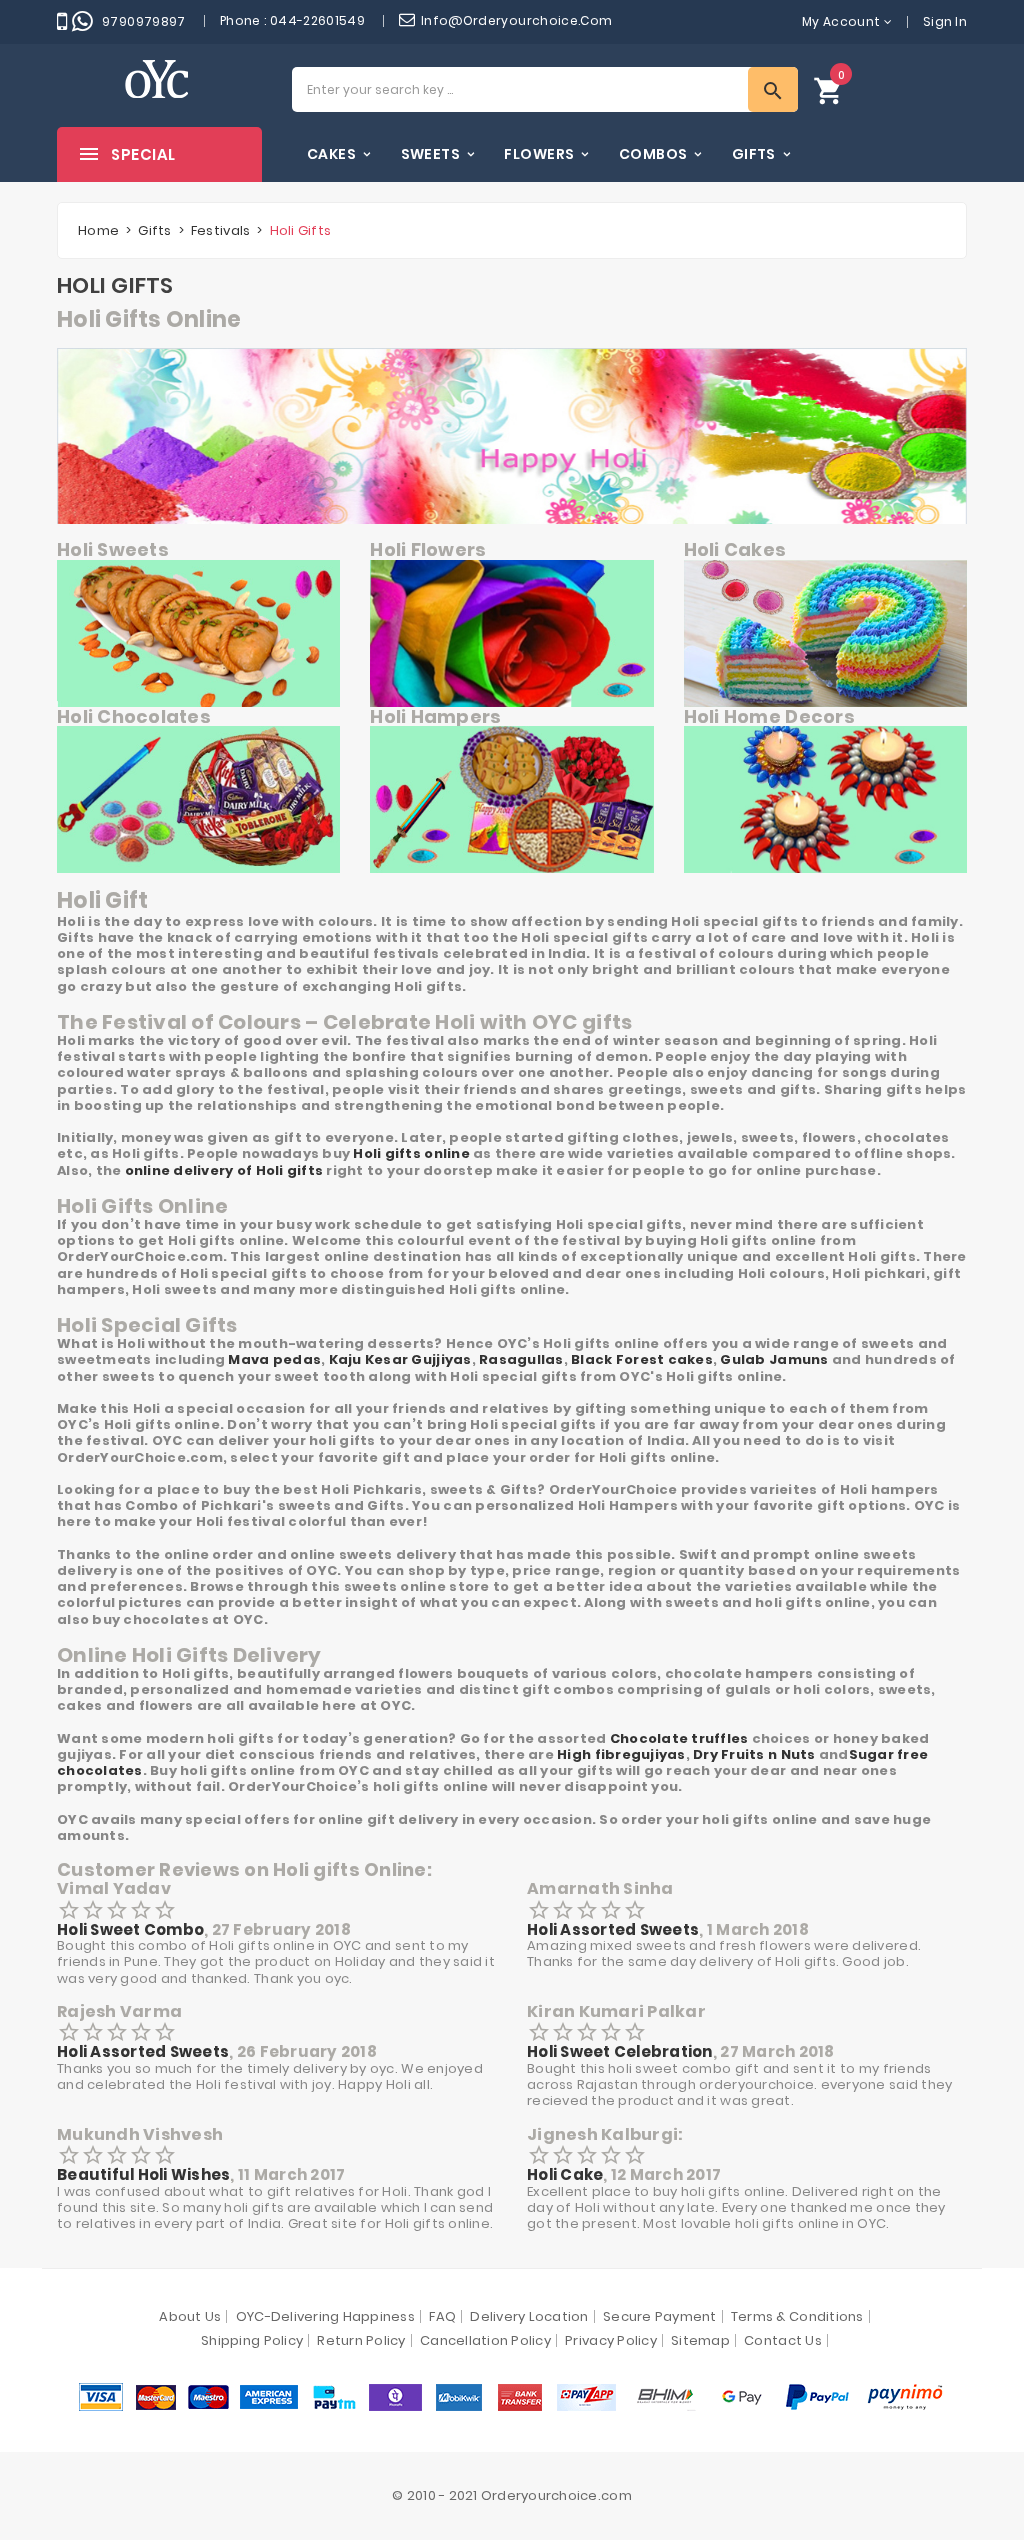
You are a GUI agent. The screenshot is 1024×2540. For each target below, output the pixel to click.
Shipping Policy (252, 2340)
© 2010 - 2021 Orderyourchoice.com (512, 2495)
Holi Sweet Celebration (620, 2051)
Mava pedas (274, 1359)
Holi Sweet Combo (130, 1929)
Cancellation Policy (485, 2340)
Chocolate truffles (679, 1738)
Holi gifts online (411, 1153)
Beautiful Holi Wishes (143, 2174)
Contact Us (783, 2340)
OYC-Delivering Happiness (325, 2316)
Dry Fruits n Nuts (754, 1754)
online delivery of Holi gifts (224, 1170)
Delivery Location (529, 2316)
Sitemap (700, 2340)
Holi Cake (565, 2174)
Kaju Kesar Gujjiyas (400, 1359)
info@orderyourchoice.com (517, 20)
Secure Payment (660, 2316)
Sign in (945, 21)
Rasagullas (521, 1359)
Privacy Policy (611, 2340)
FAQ (442, 2316)
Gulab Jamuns (774, 1359)
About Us (190, 2316)
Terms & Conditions (797, 2316)
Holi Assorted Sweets (613, 1929)
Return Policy (361, 2340)
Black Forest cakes (642, 1359)
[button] (829, 89)
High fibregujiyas (621, 1754)
